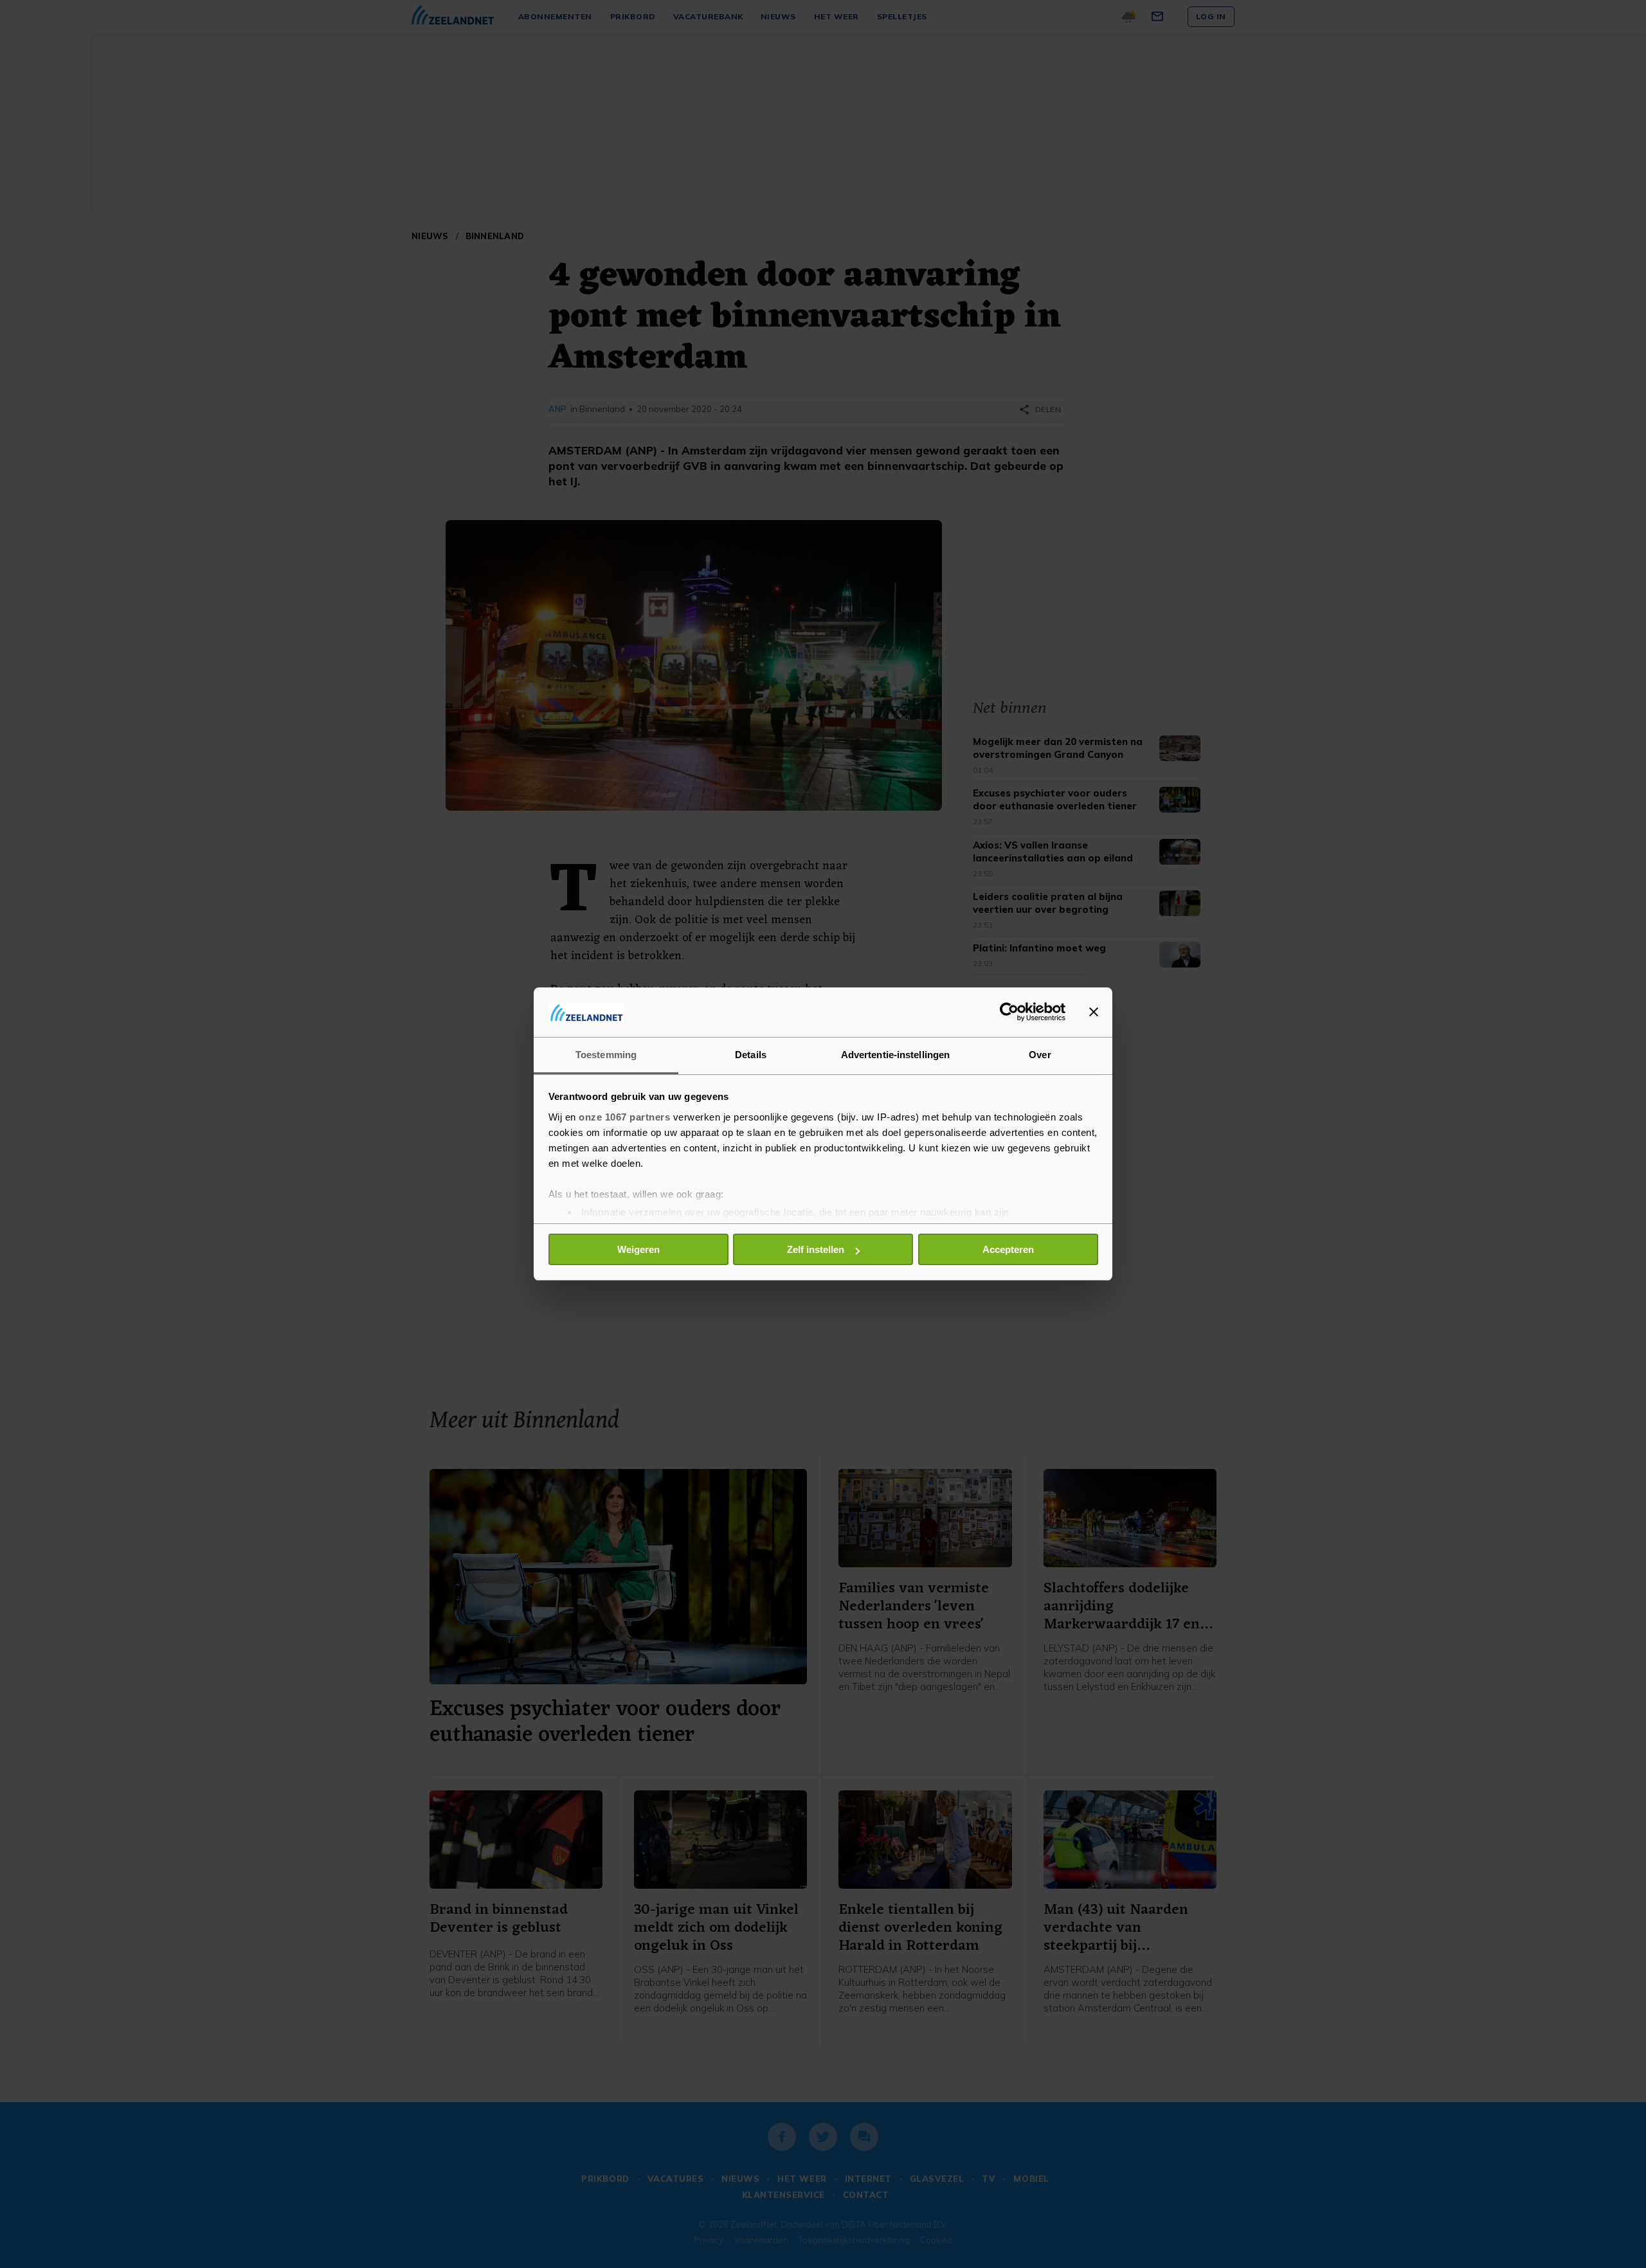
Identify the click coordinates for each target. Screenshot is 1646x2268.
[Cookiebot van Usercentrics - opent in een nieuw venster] (1009, 1012)
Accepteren (1008, 1249)
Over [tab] (1040, 1055)
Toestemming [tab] (606, 1055)
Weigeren (638, 1249)
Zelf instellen (816, 1249)
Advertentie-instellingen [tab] (895, 1055)
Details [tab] (751, 1055)
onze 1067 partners (624, 1117)
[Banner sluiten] (1094, 1012)
